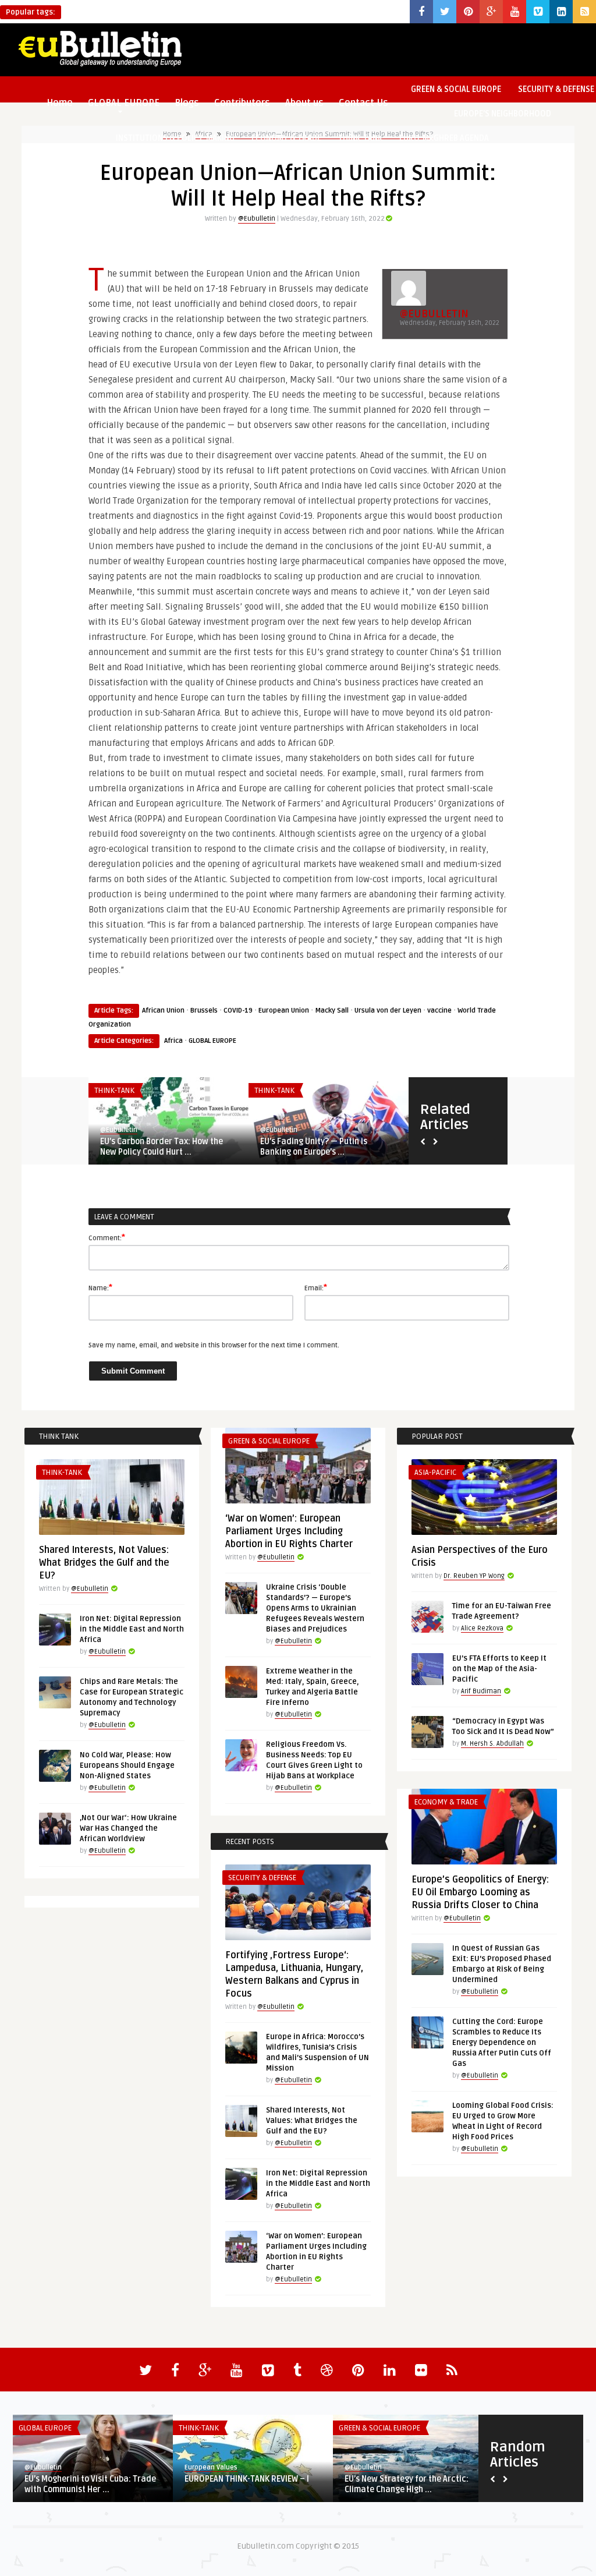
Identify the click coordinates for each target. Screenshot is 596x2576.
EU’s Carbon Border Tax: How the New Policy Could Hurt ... (162, 1147)
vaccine (439, 1011)
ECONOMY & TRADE (286, 138)
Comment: (107, 1237)
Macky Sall (332, 1011)
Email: (316, 1287)
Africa (173, 1041)
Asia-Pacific (435, 1473)
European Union (284, 1011)
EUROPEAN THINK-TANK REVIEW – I (247, 2479)
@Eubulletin (257, 219)
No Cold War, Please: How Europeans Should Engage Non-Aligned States (127, 1765)
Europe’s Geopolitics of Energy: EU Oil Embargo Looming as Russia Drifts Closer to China (480, 1892)
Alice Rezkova (482, 1628)
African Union (163, 1011)
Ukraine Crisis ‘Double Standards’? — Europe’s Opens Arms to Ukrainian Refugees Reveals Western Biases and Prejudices (315, 1608)
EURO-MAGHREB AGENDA (444, 138)
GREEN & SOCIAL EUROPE (456, 89)
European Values (211, 2467)
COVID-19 (238, 1011)
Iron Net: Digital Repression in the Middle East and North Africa (132, 1629)
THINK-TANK (360, 138)
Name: (100, 1287)
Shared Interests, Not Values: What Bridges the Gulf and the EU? (104, 1563)
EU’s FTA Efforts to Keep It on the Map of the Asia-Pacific (499, 1669)
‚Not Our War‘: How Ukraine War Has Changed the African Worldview (128, 1828)
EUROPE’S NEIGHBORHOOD (503, 114)
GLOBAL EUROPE (212, 1041)
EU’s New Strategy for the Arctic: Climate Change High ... (407, 2484)
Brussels (204, 1011)
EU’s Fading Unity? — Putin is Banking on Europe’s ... (314, 1147)
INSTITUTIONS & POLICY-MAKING (175, 138)
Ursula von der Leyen (388, 1011)
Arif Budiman (481, 1691)
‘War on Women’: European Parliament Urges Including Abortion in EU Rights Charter (289, 1531)
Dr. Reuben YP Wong (474, 1576)
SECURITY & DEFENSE (262, 1878)
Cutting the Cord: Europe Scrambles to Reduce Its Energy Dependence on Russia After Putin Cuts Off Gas (502, 2043)
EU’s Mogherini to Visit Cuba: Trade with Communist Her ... (90, 2484)
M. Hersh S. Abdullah (492, 1744)
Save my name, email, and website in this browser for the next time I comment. (214, 1345)
